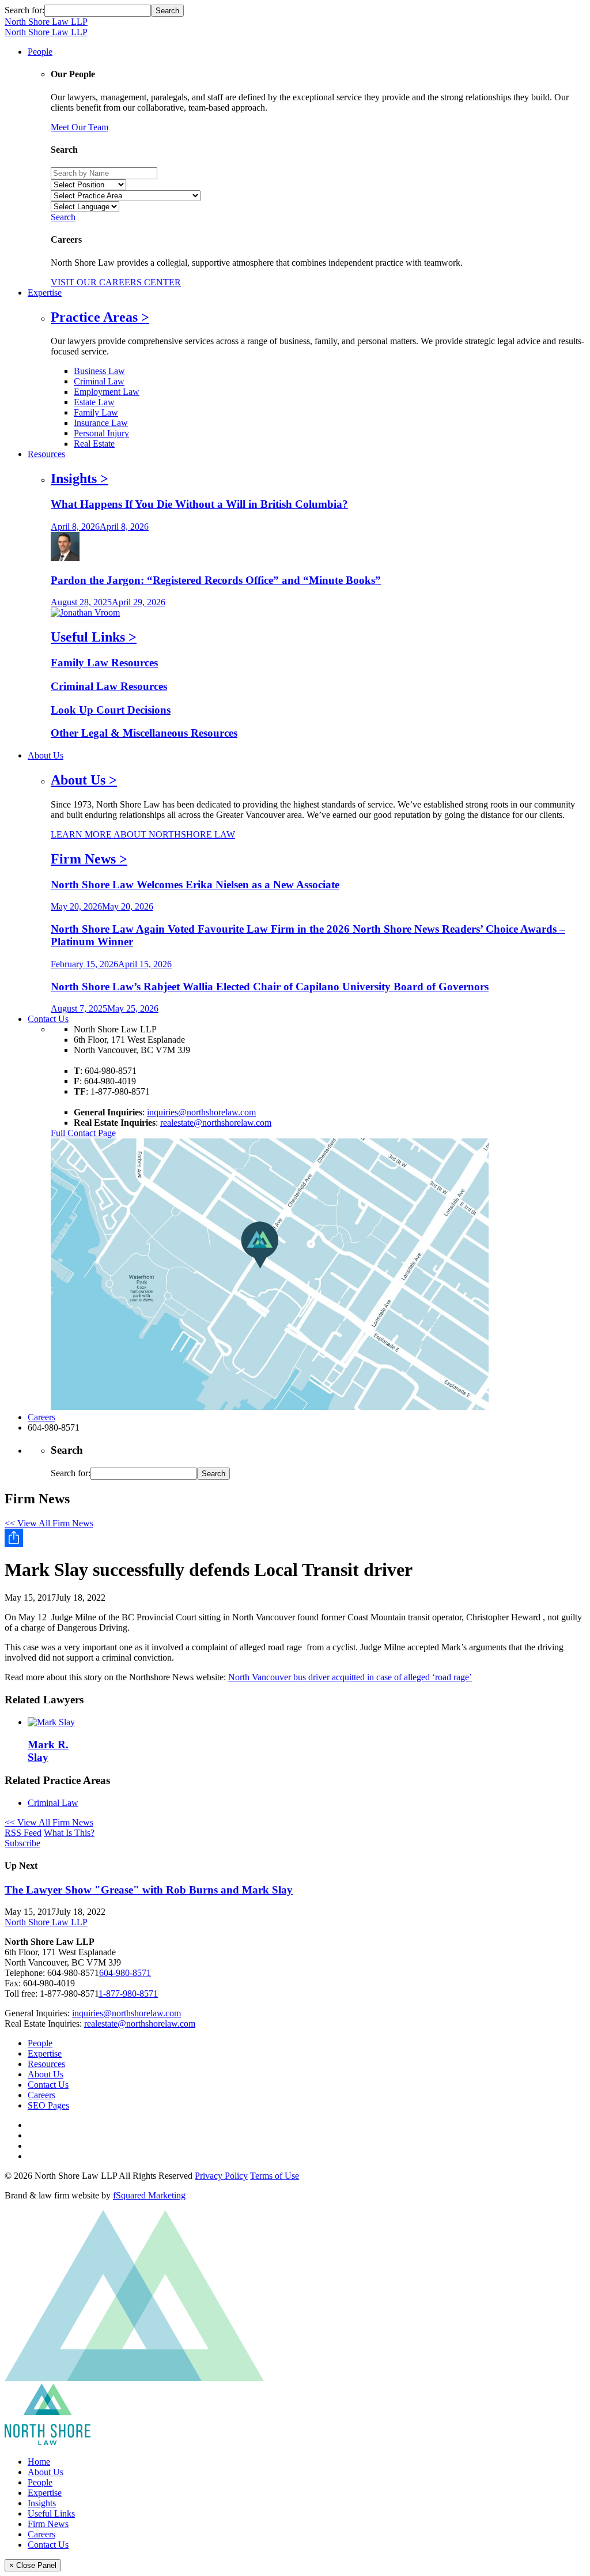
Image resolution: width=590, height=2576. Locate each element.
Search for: (24, 10)
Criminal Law (99, 381)
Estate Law (94, 402)
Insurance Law (101, 423)
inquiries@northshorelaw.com (201, 1112)
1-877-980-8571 (128, 1994)
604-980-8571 (125, 1973)
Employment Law (107, 392)
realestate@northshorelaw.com (216, 1123)
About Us (46, 2074)
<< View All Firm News (49, 1523)
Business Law (99, 371)
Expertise (45, 2053)
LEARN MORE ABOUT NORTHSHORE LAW (143, 834)
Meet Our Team (80, 127)
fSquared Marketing (149, 2195)
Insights (42, 2503)
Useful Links (51, 2513)
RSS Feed (23, 1833)
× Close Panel (33, 2565)
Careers (41, 2095)
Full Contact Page (83, 1133)
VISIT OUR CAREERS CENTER (116, 282)
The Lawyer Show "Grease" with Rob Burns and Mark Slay (149, 1890)
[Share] (295, 1538)
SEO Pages (48, 2105)
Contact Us (48, 2085)
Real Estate (94, 444)
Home (39, 2462)
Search (63, 217)
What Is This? (69, 1833)
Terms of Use (275, 2176)
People (40, 2043)
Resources (46, 2064)
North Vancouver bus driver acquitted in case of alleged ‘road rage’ (350, 1677)
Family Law (96, 412)
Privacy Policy (221, 2176)
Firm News (48, 2524)
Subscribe (22, 1843)
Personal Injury (101, 433)
